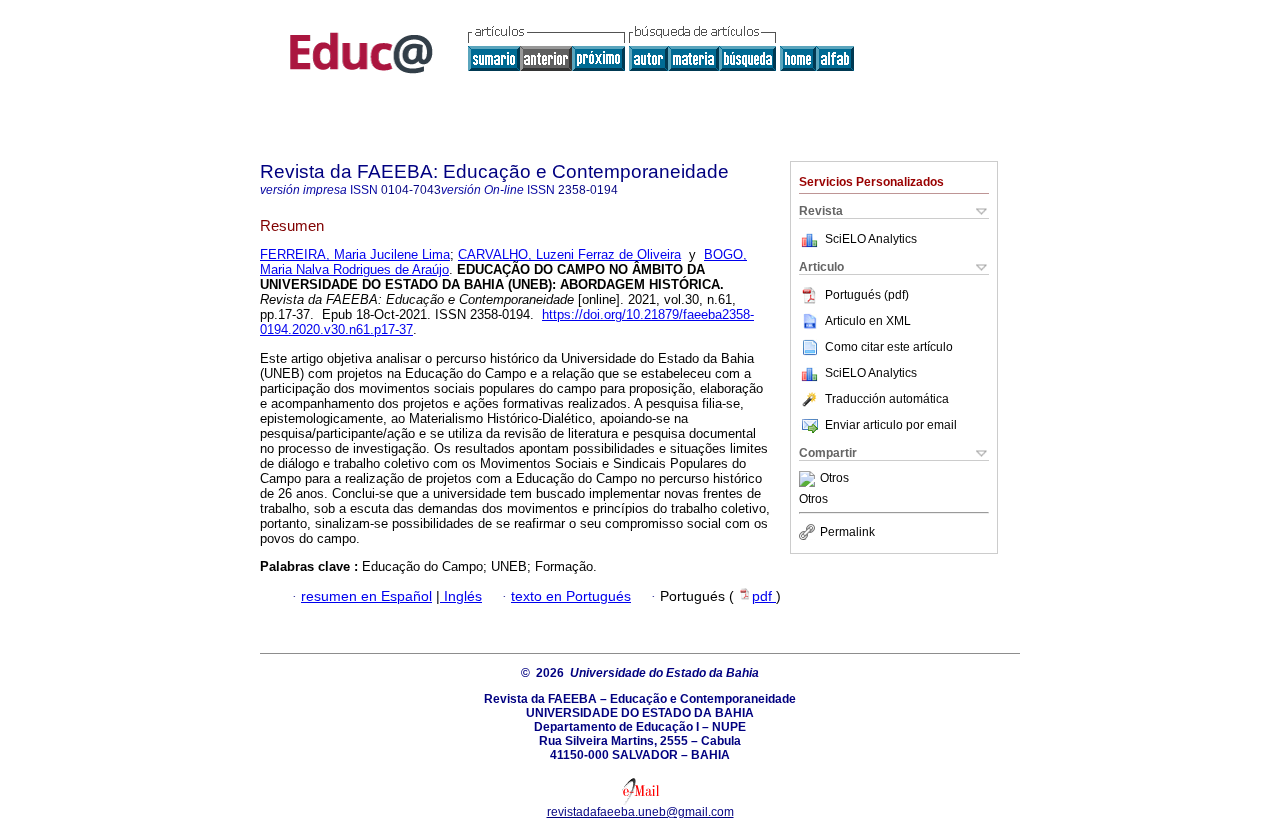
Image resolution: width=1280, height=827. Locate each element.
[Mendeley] (809, 479)
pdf (764, 596)
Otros (834, 479)
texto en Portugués (571, 596)
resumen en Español (366, 596)
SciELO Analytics (871, 239)
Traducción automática (887, 399)
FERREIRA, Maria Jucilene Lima (355, 254)
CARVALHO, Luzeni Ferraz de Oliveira (569, 254)
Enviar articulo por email (891, 425)
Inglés (461, 596)
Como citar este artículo (889, 347)
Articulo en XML (868, 321)
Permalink (847, 532)
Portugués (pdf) (867, 295)
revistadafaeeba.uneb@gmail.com (640, 812)
